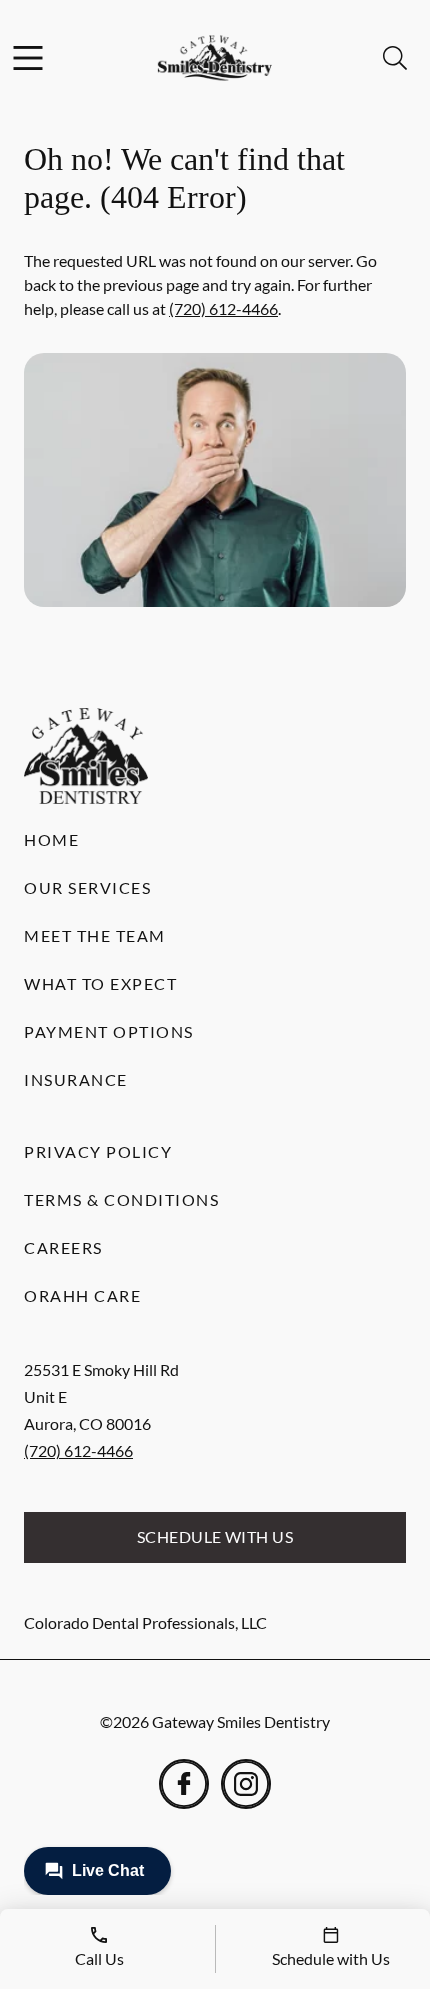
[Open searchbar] (395, 58)
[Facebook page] (184, 1784)
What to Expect (100, 983)
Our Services (87, 887)
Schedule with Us (215, 1536)
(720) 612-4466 (223, 308)
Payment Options (109, 1031)
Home (51, 839)
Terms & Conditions (121, 1199)
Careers (63, 1247)
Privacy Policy (98, 1151)
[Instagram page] (246, 1784)
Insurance (76, 1079)
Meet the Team (95, 935)
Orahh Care (82, 1295)
